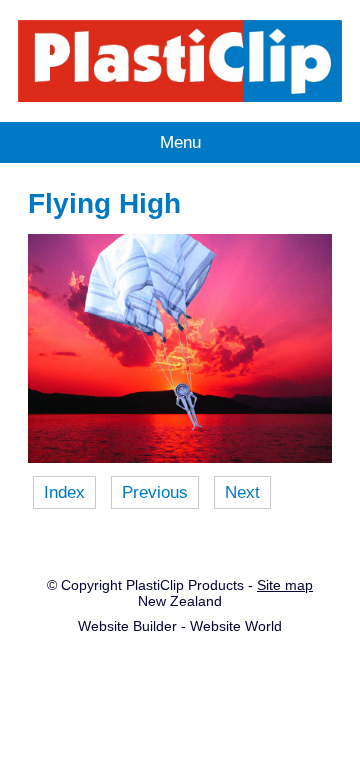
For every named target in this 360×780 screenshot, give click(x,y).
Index (64, 492)
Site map (285, 585)
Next (242, 492)
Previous (155, 492)
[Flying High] (180, 457)
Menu (180, 142)
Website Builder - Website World (180, 626)
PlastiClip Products (185, 585)
